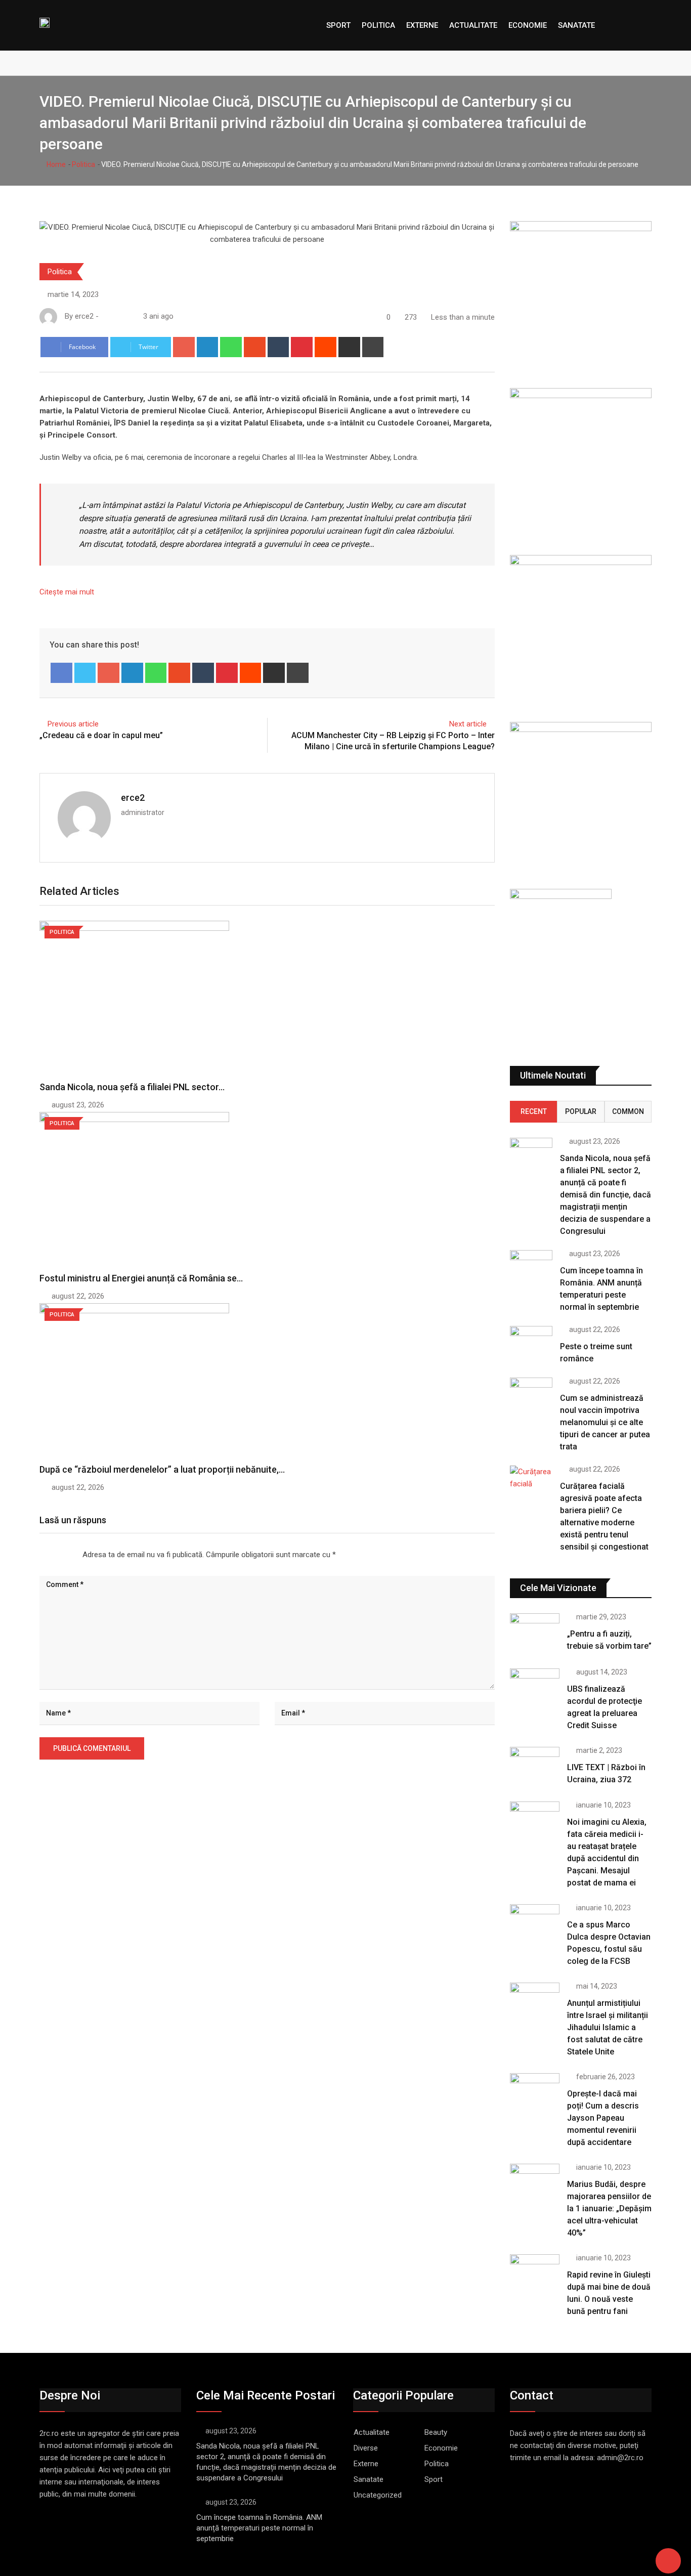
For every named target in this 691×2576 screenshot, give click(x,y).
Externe (422, 25)
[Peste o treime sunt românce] (531, 1343)
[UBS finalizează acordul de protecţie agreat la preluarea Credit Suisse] (535, 1688)
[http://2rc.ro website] (105, 316)
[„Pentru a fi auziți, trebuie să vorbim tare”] (535, 1633)
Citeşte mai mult (67, 592)
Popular (581, 1111)
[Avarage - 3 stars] (56, 1555)
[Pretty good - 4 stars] (64, 1555)
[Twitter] (85, 673)
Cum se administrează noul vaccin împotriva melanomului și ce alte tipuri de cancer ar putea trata (605, 1422)
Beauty (436, 2432)
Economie (528, 25)
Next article (468, 724)
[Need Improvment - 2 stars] (48, 1555)
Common (628, 1111)
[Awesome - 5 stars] (72, 1555)
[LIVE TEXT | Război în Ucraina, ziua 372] (535, 1767)
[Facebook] (61, 673)
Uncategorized (378, 2495)
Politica (378, 25)
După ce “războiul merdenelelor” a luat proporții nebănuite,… (162, 1469)
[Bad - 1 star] (40, 1555)
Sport (338, 25)
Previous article (73, 724)
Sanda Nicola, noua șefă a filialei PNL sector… (132, 1087)
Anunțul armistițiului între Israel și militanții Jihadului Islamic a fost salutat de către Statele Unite (608, 2027)
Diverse (366, 2448)
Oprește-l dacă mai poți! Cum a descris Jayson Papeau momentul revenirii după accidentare (603, 2118)
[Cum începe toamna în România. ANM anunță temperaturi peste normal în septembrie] (531, 1267)
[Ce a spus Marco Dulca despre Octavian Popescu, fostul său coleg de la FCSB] (535, 1924)
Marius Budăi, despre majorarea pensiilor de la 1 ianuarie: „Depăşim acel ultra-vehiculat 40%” (609, 2208)
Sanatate (576, 25)
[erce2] (115, 316)
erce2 (133, 798)
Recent (534, 1111)
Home (55, 164)
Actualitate (473, 25)
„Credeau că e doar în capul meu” (101, 735)
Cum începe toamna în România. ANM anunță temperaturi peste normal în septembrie (259, 2528)
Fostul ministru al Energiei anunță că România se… (141, 1278)
